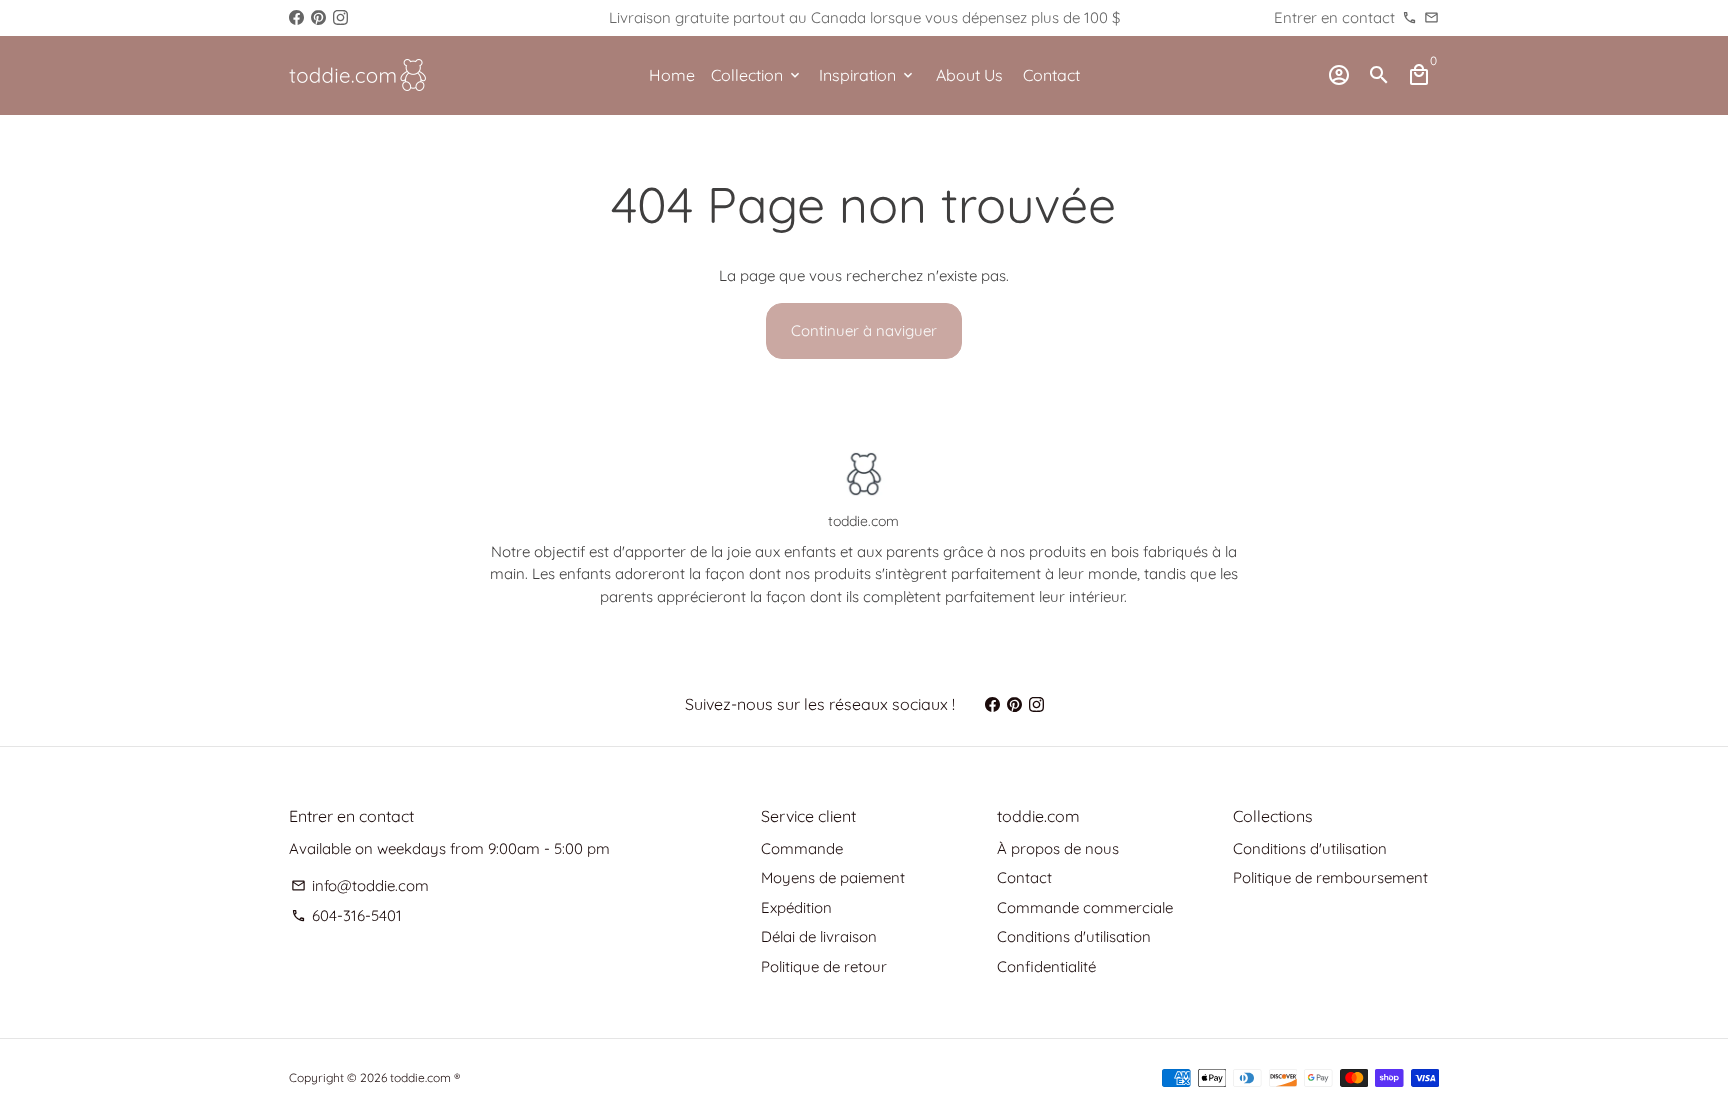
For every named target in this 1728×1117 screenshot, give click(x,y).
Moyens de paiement (833, 877)
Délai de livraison (819, 936)
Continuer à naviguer (864, 330)
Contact (1051, 75)
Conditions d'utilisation (1074, 936)
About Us (969, 75)
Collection (757, 75)
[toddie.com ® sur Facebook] (296, 17)
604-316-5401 (346, 915)
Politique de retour (824, 966)
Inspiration (867, 75)
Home (672, 75)
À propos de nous (1058, 848)
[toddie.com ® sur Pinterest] (318, 17)
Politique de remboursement (1330, 877)
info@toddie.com (360, 885)
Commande (802, 848)
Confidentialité (1046, 966)
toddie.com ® (425, 1077)
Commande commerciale (1085, 907)
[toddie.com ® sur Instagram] (340, 17)
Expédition (796, 907)
